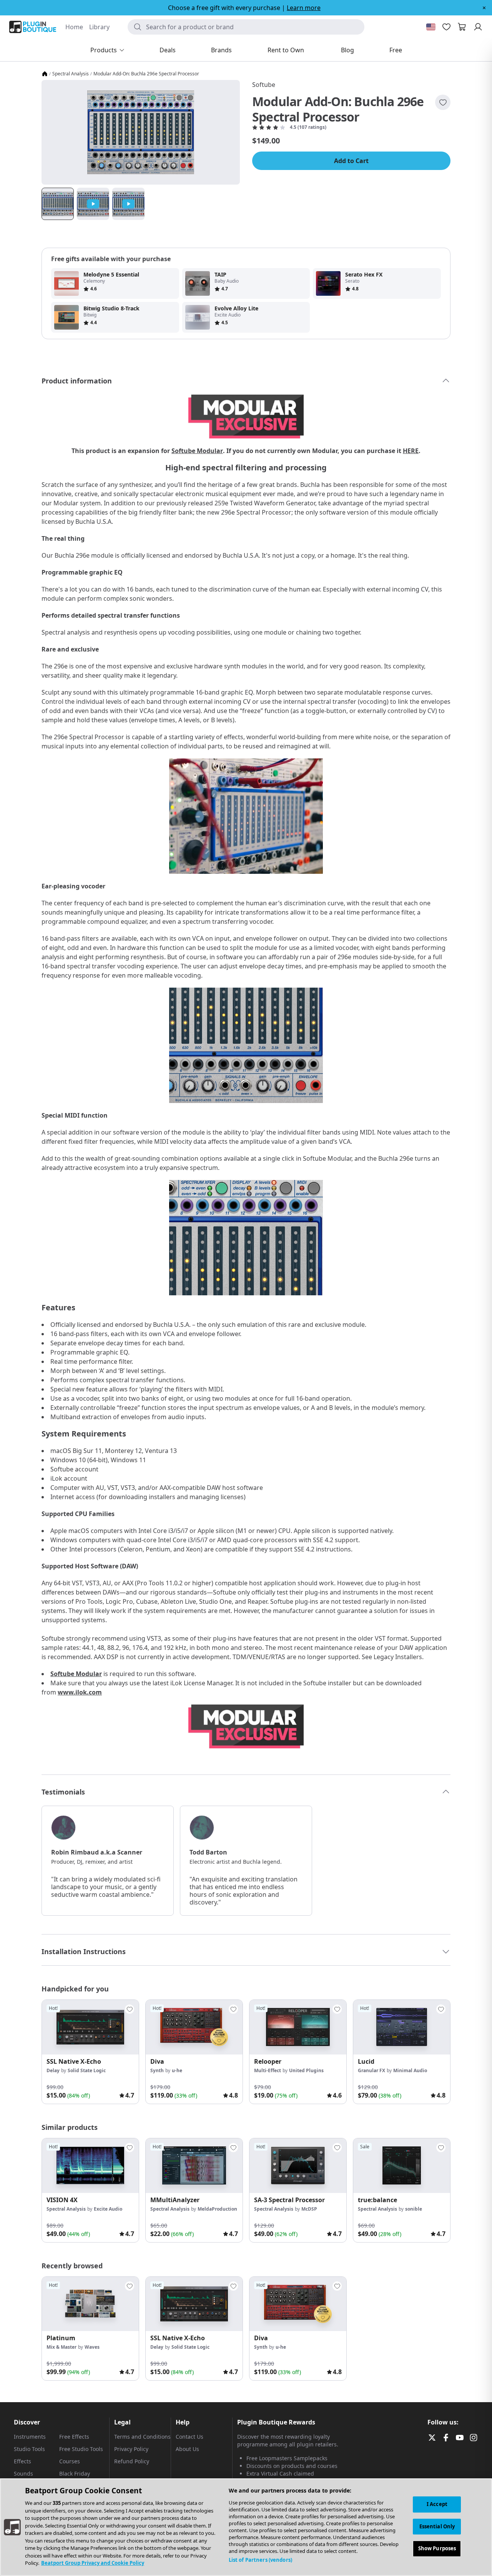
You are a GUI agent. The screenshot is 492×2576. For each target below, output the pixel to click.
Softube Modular (197, 451)
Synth (157, 2070)
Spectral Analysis (71, 74)
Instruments (30, 2437)
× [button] (484, 8)
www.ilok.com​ (80, 1692)
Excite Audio (108, 2209)
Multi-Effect (268, 2070)
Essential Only (437, 2526)
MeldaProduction (217, 2209)
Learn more (304, 8)
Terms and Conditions (142, 2437)
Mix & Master (61, 2347)
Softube (264, 85)
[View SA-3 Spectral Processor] (298, 2166)
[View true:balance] (402, 2166)
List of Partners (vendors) (260, 2560)
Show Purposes (437, 2549)
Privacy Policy (131, 2449)
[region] (246, 2527)
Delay (53, 2070)
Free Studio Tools (81, 2449)
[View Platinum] (90, 2304)
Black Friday (75, 2474)
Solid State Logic (87, 2070)
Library (99, 27)
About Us (187, 2449)
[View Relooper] (298, 2027)
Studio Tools (29, 2449)
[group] (90, 2052)
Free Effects (74, 2437)
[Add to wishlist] (443, 102)
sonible (414, 2209)
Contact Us (189, 2437)
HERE (411, 451)
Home (74, 27)
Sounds (23, 2474)
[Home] (45, 74)
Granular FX (371, 2070)
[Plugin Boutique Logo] (33, 27)
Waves (92, 2347)
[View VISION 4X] (90, 2166)
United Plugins (306, 2070)
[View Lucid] (402, 2027)
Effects (22, 2461)
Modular (89, 1674)
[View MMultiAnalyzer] (194, 2166)
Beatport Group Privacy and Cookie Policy (93, 2563)
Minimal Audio (410, 2070)
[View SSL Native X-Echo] (90, 2027)
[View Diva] (194, 2027)
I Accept (437, 2504)
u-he (177, 2070)
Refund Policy (132, 2461)
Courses (70, 2461)
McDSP (309, 2209)
